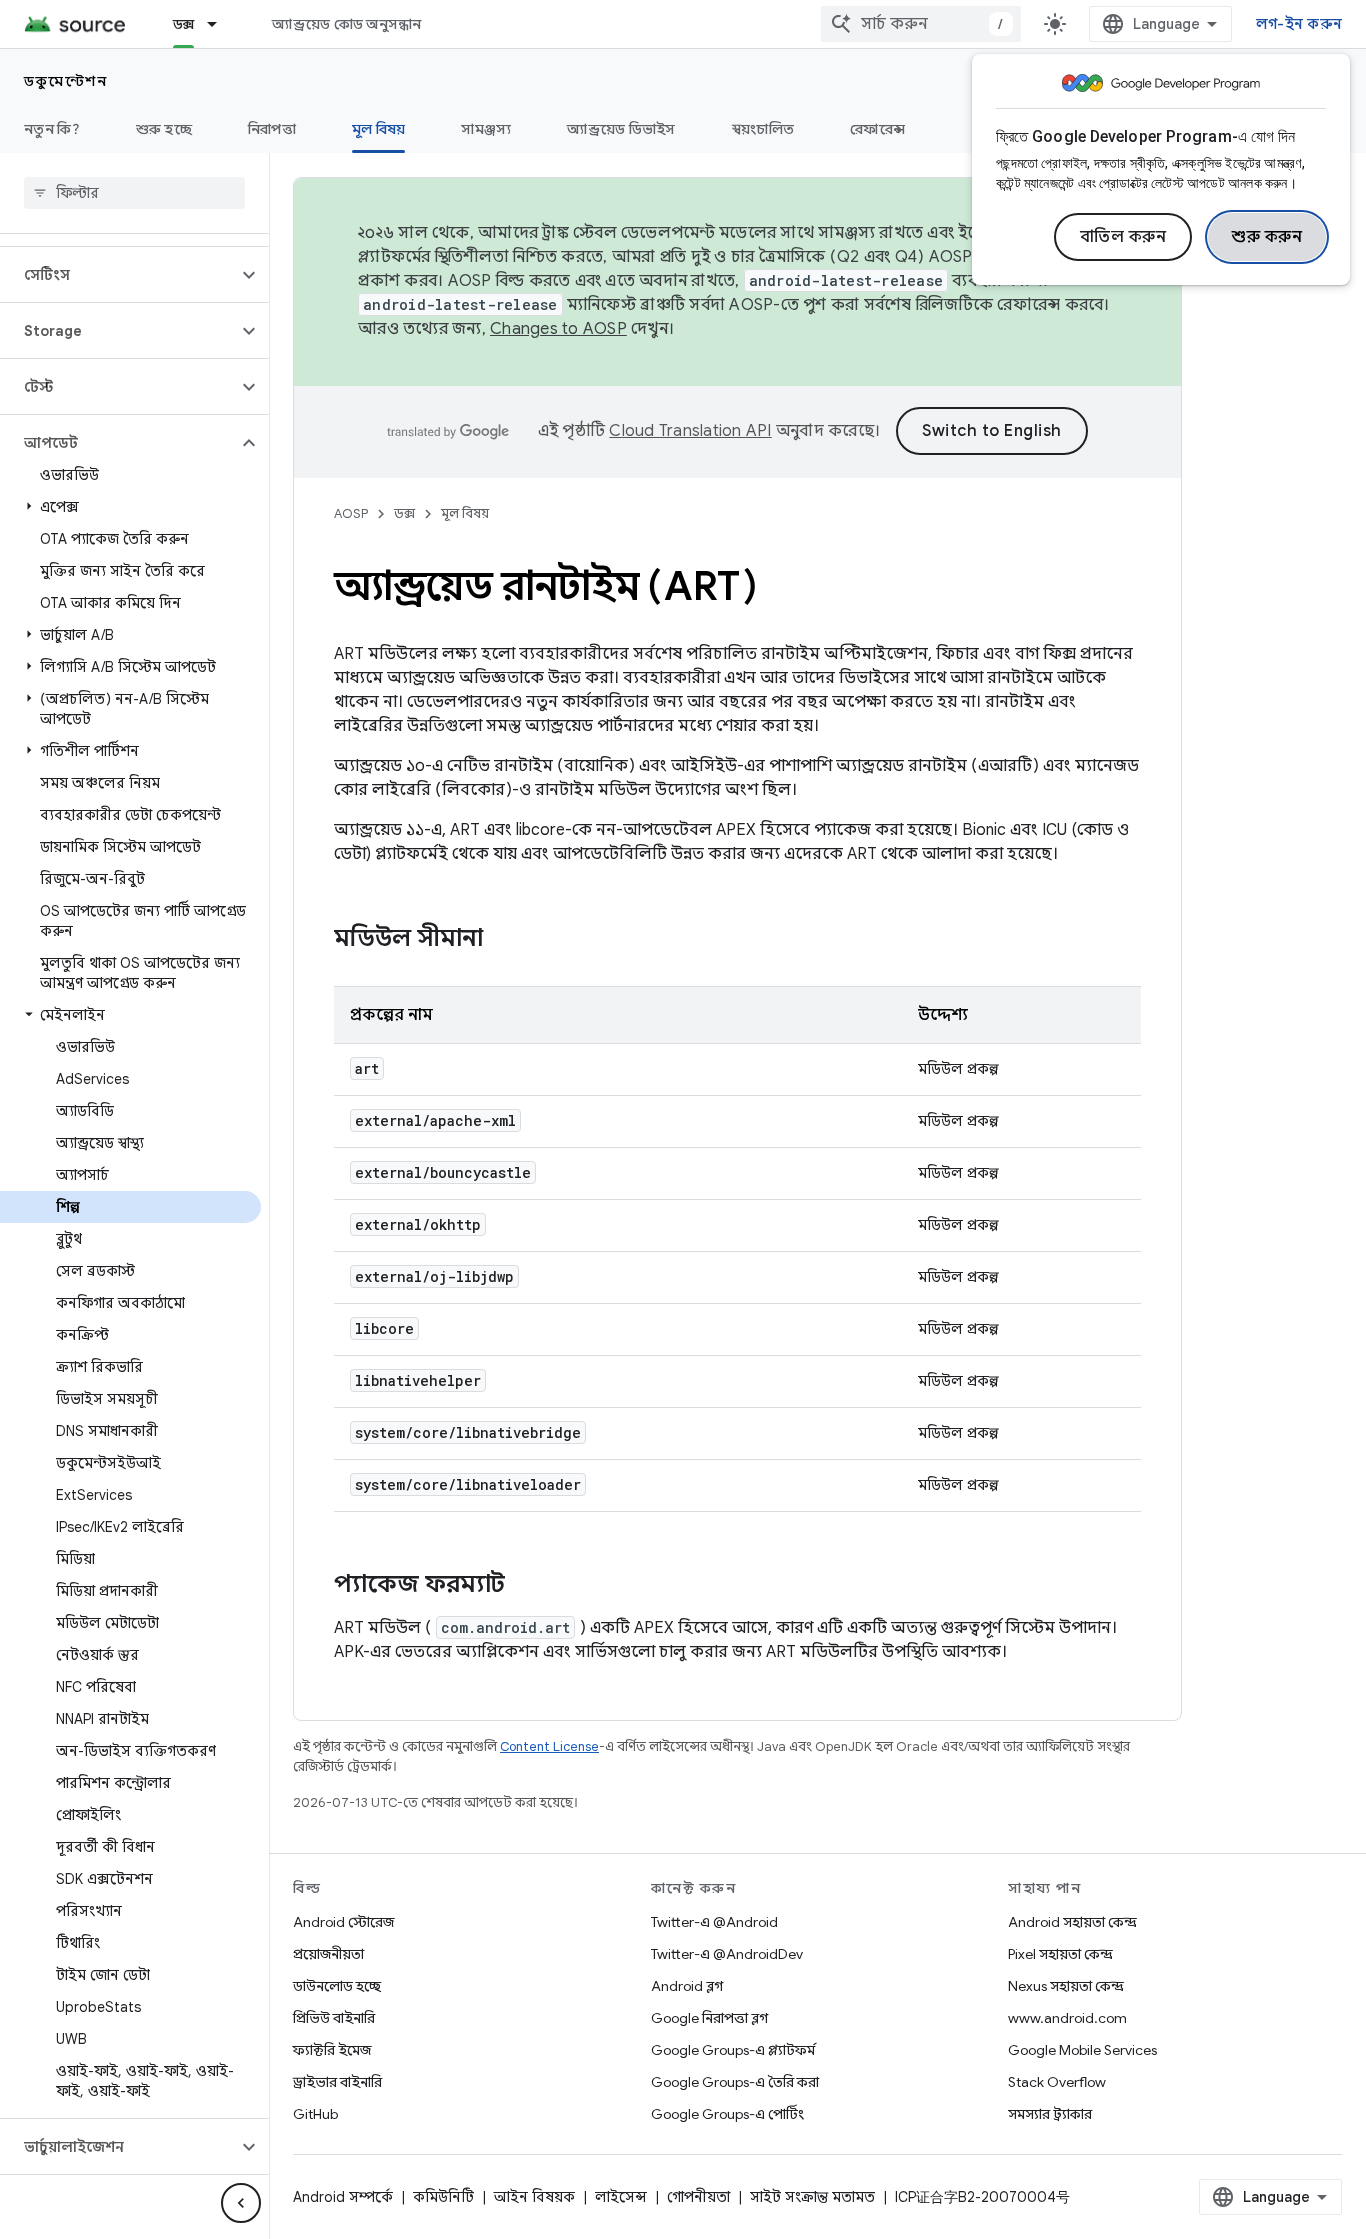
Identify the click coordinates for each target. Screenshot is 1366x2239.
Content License (549, 1746)
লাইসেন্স (621, 2197)
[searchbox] (134, 193)
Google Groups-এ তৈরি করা (735, 2082)
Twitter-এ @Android (714, 1922)
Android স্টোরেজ (343, 1922)
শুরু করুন (1267, 237)
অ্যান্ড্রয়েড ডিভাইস (621, 129)
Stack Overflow (1057, 2082)
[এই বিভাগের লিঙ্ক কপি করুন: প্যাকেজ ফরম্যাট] (525, 1586)
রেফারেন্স (877, 129)
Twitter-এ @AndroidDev (727, 1954)
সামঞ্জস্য (486, 129)
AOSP (351, 513)
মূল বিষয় (379, 129)
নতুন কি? (52, 129)
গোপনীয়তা (698, 2197)
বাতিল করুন (1123, 237)
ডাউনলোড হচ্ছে (337, 1986)
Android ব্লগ (687, 1986)
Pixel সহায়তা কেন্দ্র (1060, 1954)
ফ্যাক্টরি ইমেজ (332, 2050)
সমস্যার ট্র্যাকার (1050, 2114)
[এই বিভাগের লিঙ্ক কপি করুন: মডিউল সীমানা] (503, 940)
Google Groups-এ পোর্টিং (727, 2114)
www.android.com (1067, 2018)
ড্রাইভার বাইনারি (337, 2082)
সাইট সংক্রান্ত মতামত (812, 2197)
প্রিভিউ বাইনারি (334, 2018)
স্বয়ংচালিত (763, 129)
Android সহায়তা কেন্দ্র (1072, 1922)
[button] (118, 275)
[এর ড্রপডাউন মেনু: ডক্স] (221, 24)
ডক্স (184, 24)
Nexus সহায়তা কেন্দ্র (1066, 1986)
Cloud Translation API (690, 431)
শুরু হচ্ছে (164, 129)
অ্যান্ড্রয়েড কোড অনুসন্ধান (346, 24)
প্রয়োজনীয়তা (328, 1954)
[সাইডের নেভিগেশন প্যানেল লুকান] (241, 2203)
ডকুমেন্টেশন (65, 81)
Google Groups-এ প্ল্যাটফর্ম (733, 2050)
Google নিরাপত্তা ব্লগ (709, 2018)
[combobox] (921, 24)
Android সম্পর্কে (343, 2197)
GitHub (315, 2114)
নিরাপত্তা (272, 129)
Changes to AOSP (558, 329)
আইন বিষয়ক (534, 2197)
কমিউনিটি (443, 2197)
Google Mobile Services (1082, 2050)
